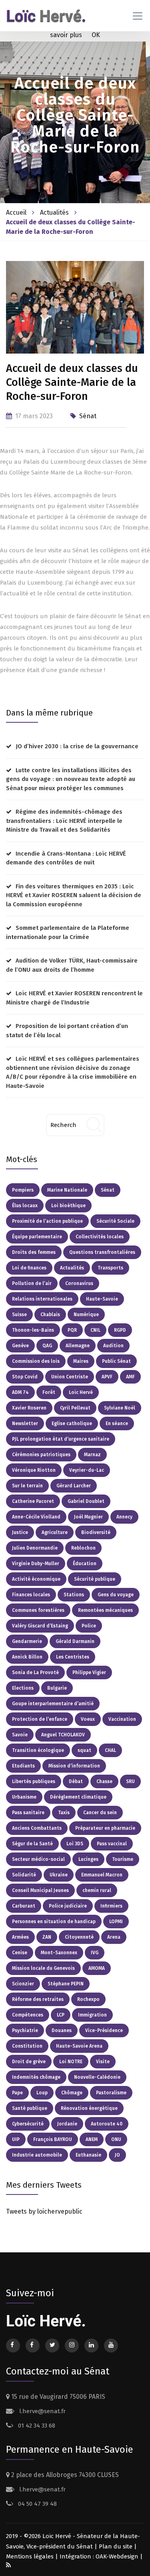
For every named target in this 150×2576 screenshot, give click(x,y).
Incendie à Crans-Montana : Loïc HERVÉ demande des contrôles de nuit (66, 858)
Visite (103, 2062)
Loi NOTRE (71, 2062)
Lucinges (88, 1859)
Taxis (64, 1813)
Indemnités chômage (36, 2077)
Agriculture (55, 1532)
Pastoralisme (111, 2093)
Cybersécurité (28, 2124)
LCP (61, 2015)
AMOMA (97, 1968)
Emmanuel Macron (102, 1875)
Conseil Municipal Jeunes (40, 1890)
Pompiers (23, 1190)
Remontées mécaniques (105, 1610)
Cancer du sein (100, 1813)
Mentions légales (30, 2556)
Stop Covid (25, 1377)
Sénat (88, 416)
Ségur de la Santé (32, 1844)
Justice (20, 1532)
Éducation (85, 1564)
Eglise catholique (72, 1423)
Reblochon (83, 1548)
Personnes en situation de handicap (54, 1922)
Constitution (27, 2046)
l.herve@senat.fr (42, 2411)
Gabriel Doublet (86, 1501)
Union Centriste (70, 1377)
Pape (17, 2093)
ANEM (92, 2139)
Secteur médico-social (38, 1859)
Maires (81, 1361)
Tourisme (123, 1859)
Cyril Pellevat (75, 1408)
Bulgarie (57, 1688)
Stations (74, 1595)
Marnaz (92, 1455)
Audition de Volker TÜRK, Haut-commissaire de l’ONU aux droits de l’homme (72, 965)
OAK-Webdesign (118, 2556)
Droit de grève (29, 2062)
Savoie (20, 1735)
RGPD (120, 1330)
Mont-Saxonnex (59, 1953)
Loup (42, 2093)
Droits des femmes (34, 1252)
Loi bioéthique (68, 1206)
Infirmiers (111, 1906)
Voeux (88, 1719)
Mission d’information (74, 1766)
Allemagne (78, 1346)
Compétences (28, 2015)
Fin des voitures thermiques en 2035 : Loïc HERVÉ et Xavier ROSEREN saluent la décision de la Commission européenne (74, 895)
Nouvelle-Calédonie (97, 2077)
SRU (130, 1781)
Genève (20, 1346)
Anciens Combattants (37, 1828)
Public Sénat (116, 1361)
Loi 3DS (75, 1844)
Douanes (62, 2030)
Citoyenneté (79, 1937)
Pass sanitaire (28, 1813)
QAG (47, 1346)
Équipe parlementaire (37, 1237)
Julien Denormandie (35, 1548)
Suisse (19, 1315)
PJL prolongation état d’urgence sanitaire (61, 1439)
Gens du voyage (116, 1595)
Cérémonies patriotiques (41, 1455)
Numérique (86, 1315)
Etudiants (23, 1766)
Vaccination (122, 1719)
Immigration (92, 2015)
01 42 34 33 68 (36, 2426)
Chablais (50, 1315)
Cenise (20, 1953)
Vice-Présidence (104, 2030)
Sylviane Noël (120, 1408)
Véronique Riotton (34, 1470)
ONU (116, 2139)
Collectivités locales (100, 1237)
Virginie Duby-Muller (36, 1564)
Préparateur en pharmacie (105, 1828)
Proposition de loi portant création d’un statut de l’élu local (67, 1031)
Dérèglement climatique (78, 1797)
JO (117, 2155)
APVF (107, 1377)
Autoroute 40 (107, 2124)
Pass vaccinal (112, 1844)
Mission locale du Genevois (43, 1968)
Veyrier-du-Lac (87, 1470)
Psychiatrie (25, 2030)
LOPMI (116, 1922)
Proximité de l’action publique (47, 1221)
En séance (117, 1423)
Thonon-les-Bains (33, 1330)
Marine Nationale (67, 1190)
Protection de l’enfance (40, 1719)
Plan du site (116, 2546)
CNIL (95, 1330)
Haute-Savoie (102, 1299)
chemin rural (97, 1890)
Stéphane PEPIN (66, 1984)
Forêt (49, 1392)
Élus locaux (25, 1206)
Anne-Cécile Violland (36, 1517)
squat (84, 1750)
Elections (23, 1688)
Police (89, 1626)
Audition (113, 1346)
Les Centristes (73, 1657)
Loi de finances (29, 1268)
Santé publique (30, 2108)
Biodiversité (96, 1532)
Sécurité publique (95, 1579)
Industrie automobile (37, 2155)
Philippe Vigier (89, 1673)
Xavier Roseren (29, 1408)
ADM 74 (20, 1392)
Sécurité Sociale (115, 1221)
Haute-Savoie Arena (79, 2046)
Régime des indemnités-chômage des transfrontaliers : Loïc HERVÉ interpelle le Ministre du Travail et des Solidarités (64, 821)
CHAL (110, 1750)
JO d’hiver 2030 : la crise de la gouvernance (77, 746)
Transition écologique (38, 1750)
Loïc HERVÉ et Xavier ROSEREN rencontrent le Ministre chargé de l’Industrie (74, 998)
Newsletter (25, 1423)
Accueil (16, 213)
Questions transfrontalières (102, 1252)
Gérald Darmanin (75, 1641)
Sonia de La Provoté (35, 1673)
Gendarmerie (27, 1641)
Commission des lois (36, 1361)
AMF (130, 1377)
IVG (95, 1953)
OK (96, 35)
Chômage (72, 2093)
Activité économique (36, 1579)
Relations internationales (42, 1299)
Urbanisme (24, 1797)
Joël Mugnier (88, 1517)
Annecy (124, 1517)
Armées (20, 1937)
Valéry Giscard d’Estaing (40, 1626)
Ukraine (59, 1875)
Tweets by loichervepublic (44, 2211)
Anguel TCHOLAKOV (63, 1735)
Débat (76, 1781)
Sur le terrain (27, 1486)
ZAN (47, 1937)
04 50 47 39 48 (37, 2504)
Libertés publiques (34, 1781)
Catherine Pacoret (33, 1501)
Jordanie (67, 2124)
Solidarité (24, 1875)
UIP (16, 2139)
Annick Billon (27, 1657)
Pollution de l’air (32, 1283)
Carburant (24, 1906)
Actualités (55, 213)
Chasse (104, 1781)
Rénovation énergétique (89, 2108)
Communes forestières (38, 1610)
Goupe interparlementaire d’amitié (53, 1704)
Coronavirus (79, 1283)
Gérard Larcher (74, 1486)
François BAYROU (53, 2139)
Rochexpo (88, 1999)
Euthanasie (88, 2155)
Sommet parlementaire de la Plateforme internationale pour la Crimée (68, 932)
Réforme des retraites (38, 1999)
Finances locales (31, 1595)
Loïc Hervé (81, 1392)
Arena (114, 1937)
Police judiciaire (68, 1906)
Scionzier (23, 1984)
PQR (72, 1330)
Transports (110, 1268)
